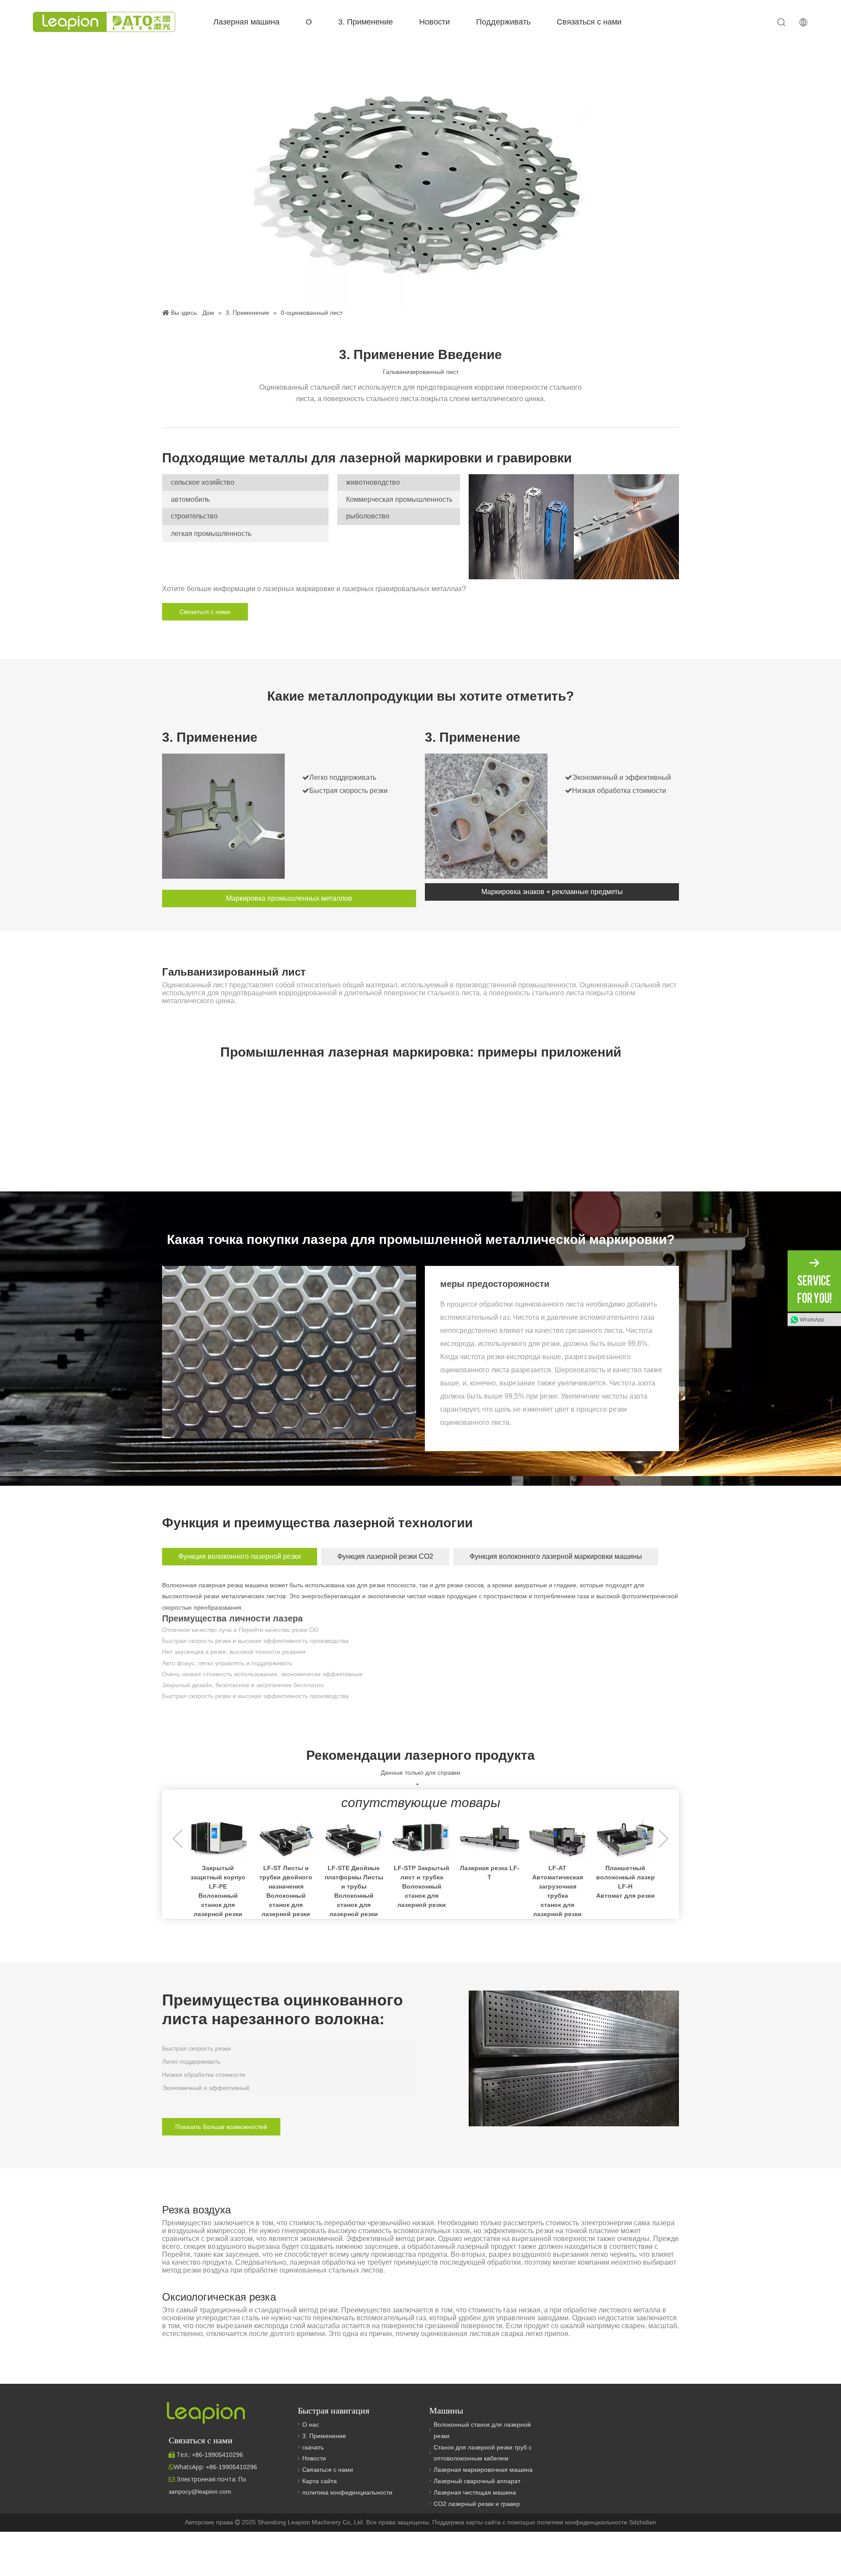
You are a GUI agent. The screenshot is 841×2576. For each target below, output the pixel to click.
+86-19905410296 (231, 2467)
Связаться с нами (589, 22)
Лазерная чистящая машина (475, 2492)
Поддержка (449, 2522)
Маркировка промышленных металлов (289, 898)
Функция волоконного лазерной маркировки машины (556, 1556)
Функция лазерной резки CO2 (385, 1556)
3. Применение (366, 22)
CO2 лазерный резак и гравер (477, 2504)
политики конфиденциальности (583, 2522)
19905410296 (217, 2455)
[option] (218, 1867)
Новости (435, 22)
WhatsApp (812, 1319)
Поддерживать (503, 22)
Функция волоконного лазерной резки (240, 1556)
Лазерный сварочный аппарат (477, 2481)
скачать (313, 2447)
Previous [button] (178, 1839)
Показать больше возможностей (221, 2127)
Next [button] (663, 1839)
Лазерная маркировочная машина (483, 2470)
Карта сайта (320, 2481)
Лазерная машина (246, 22)
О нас (311, 2424)
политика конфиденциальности (347, 2492)
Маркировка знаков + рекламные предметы (552, 892)
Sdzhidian (643, 2522)
